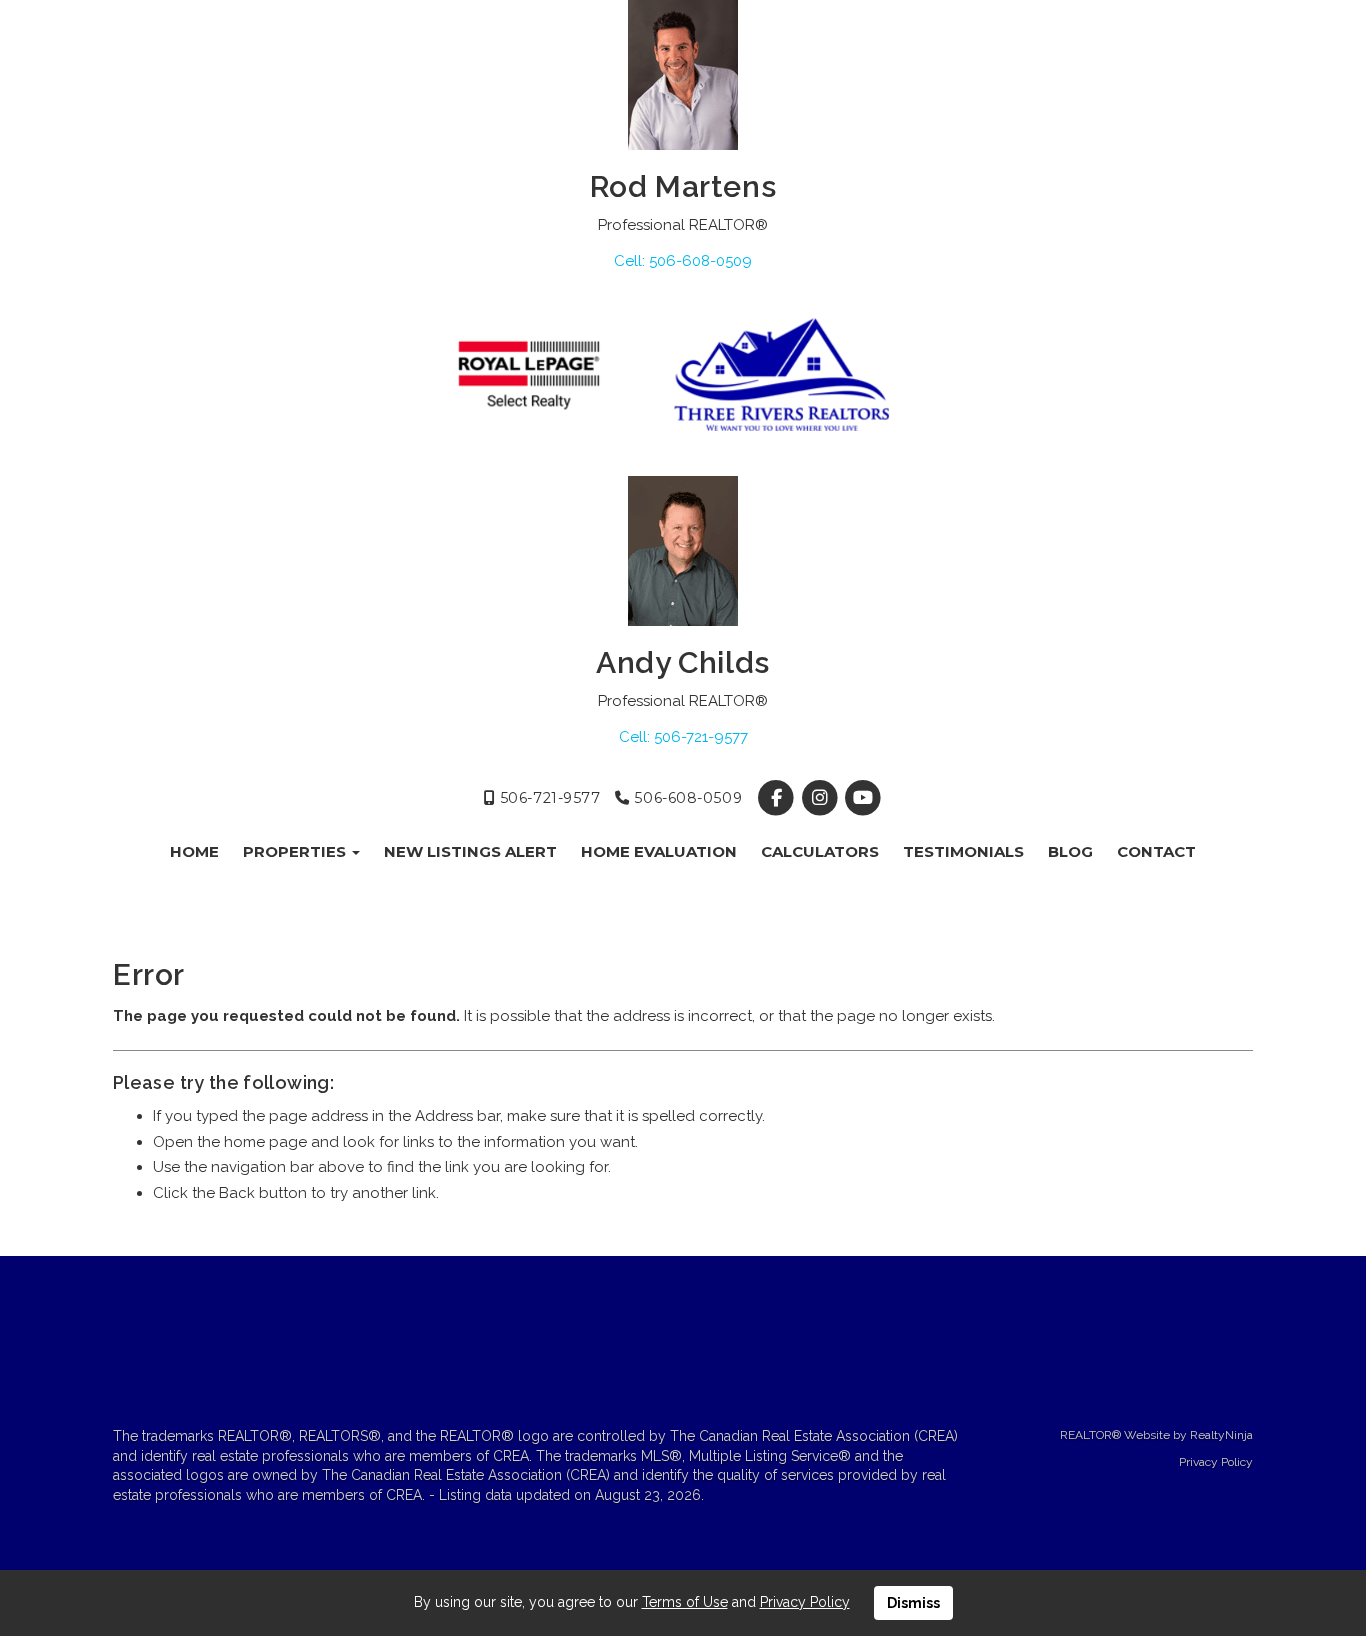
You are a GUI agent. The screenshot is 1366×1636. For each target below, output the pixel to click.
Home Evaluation (659, 851)
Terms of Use (685, 1602)
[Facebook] (778, 798)
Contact (1156, 851)
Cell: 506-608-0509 (683, 261)
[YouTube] (862, 798)
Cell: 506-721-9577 (683, 737)
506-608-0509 (686, 798)
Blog (1070, 851)
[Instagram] (821, 798)
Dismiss (913, 1603)
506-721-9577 (547, 798)
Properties (296, 851)
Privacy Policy (1216, 1462)
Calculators (820, 851)
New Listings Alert (470, 851)
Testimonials (963, 851)
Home (194, 851)
